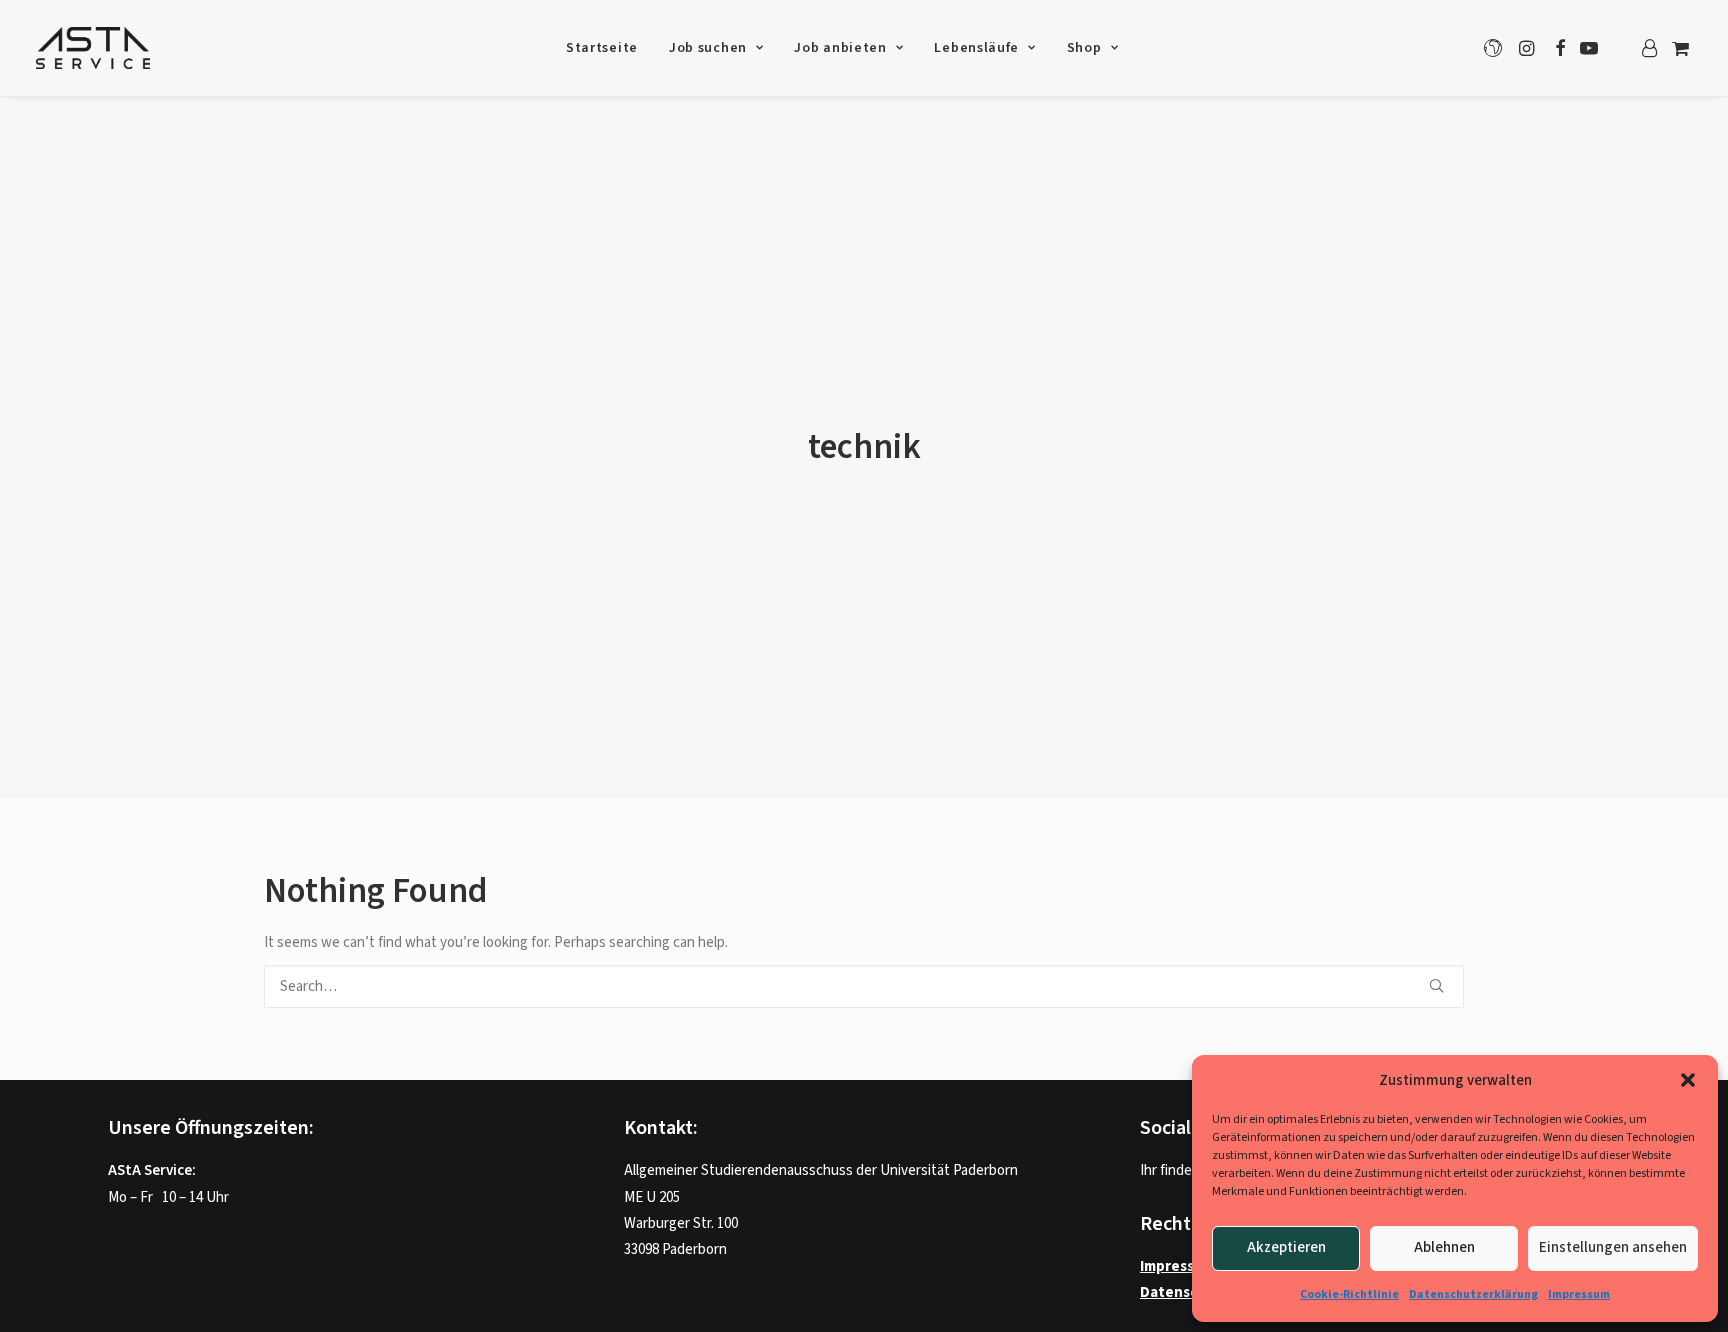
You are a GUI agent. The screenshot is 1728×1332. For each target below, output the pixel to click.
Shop (1084, 48)
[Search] (864, 986)
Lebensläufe (976, 48)
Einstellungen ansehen (1613, 1247)
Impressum (1579, 1294)
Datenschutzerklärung (1473, 1294)
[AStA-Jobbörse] (93, 48)
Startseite (602, 48)
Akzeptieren (1286, 1247)
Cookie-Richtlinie (1349, 1294)
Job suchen (708, 48)
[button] (1688, 1080)
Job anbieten (840, 48)
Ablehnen (1444, 1247)
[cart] (1678, 48)
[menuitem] (602, 48)
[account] (1649, 48)
